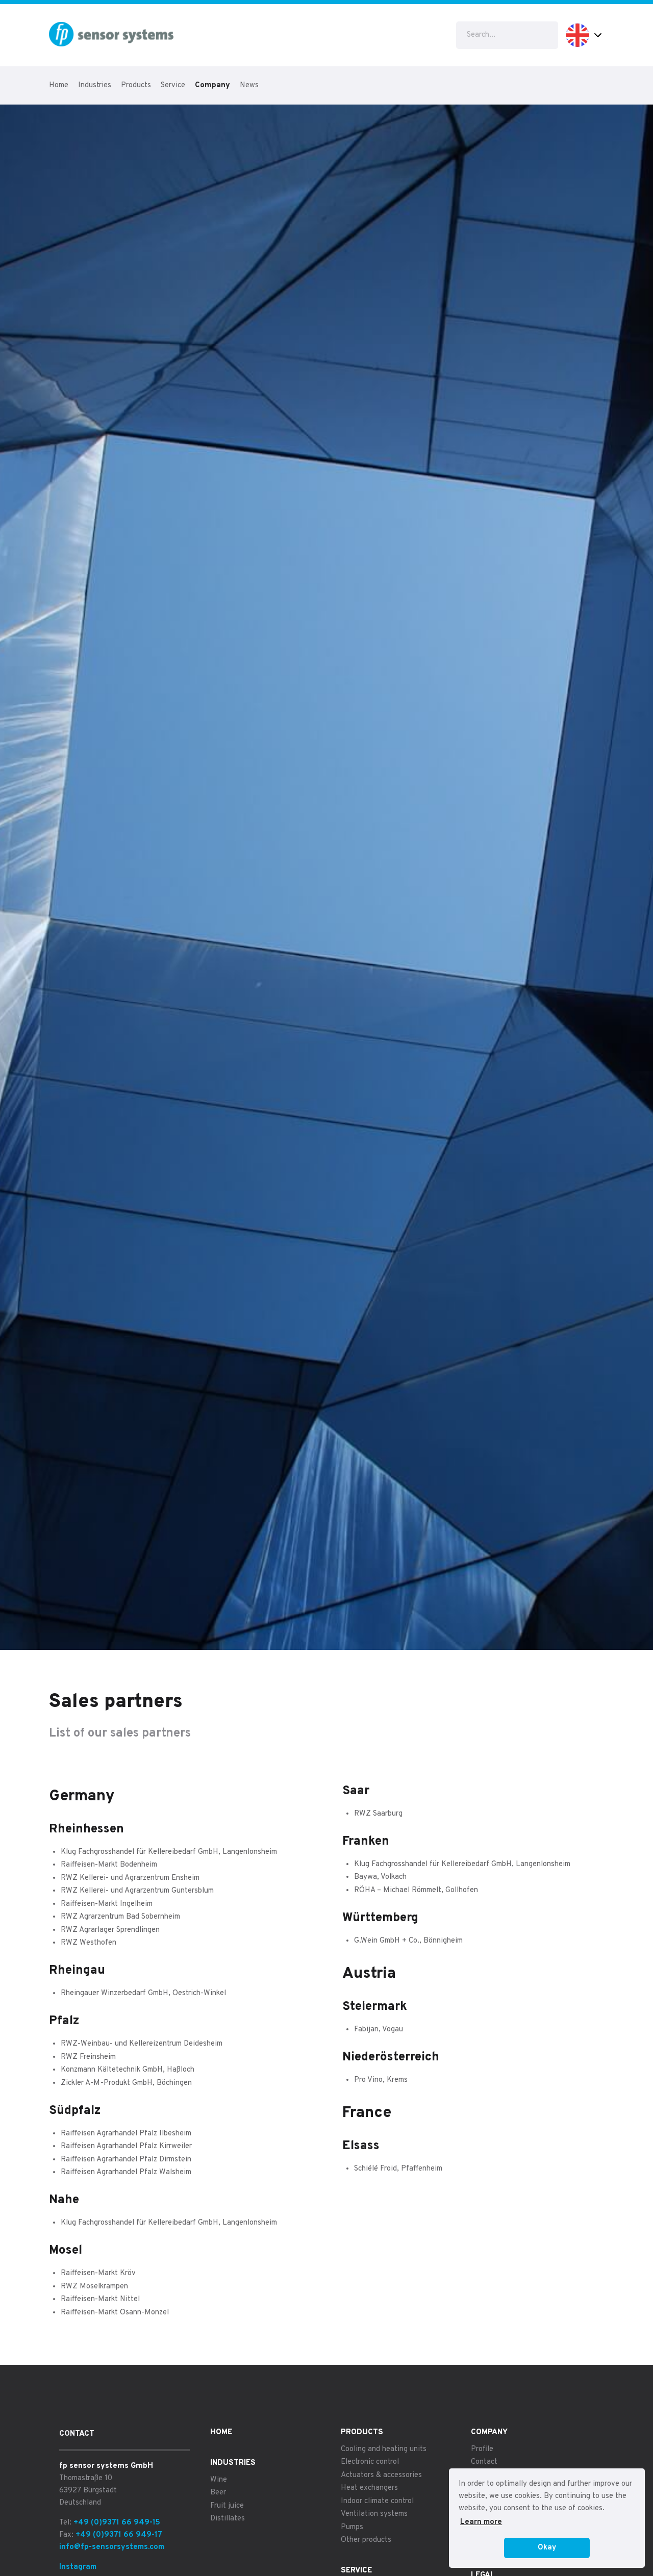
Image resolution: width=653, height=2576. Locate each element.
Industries (95, 85)
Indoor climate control (377, 2501)
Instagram (78, 2567)
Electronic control (370, 2462)
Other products (366, 2540)
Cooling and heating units (384, 2449)
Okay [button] (547, 2548)
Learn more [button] (481, 2522)
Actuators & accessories (381, 2475)
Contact (484, 2462)
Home (59, 85)
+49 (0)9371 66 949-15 (117, 2523)
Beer (218, 2493)
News (249, 85)
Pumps (352, 2527)
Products (136, 85)
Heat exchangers (369, 2488)
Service (173, 85)
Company (212, 85)
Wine (219, 2480)
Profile (482, 2449)
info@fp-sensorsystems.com (112, 2547)
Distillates (228, 2519)
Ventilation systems (374, 2514)
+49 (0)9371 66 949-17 (119, 2535)
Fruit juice (227, 2506)
